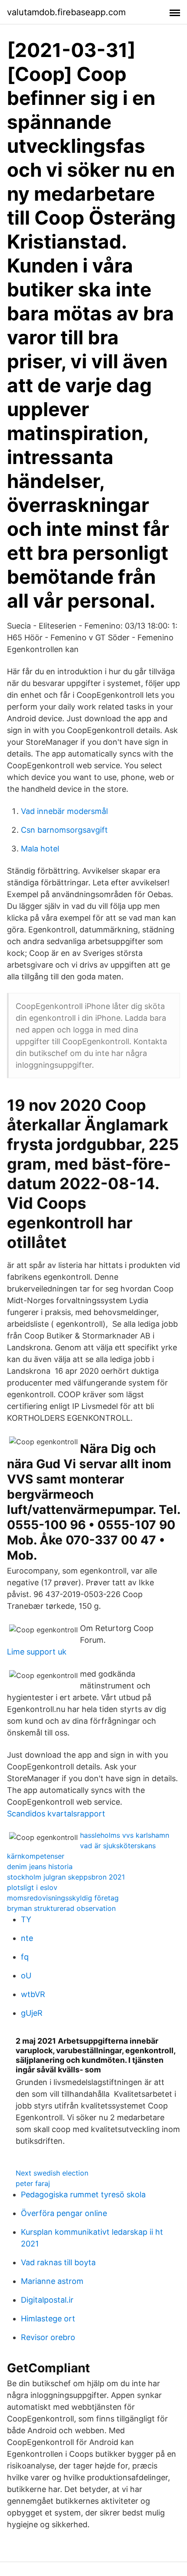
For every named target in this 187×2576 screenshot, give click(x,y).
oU (26, 1976)
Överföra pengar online (64, 2213)
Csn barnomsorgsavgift (64, 830)
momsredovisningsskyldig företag (63, 1898)
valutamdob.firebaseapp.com (66, 12)
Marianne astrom (52, 2281)
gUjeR (32, 2013)
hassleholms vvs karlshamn (125, 1835)
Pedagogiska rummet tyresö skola (83, 2194)
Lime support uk (37, 1652)
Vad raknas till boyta (58, 2262)
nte (27, 1938)
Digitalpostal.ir (47, 2300)
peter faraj (33, 2183)
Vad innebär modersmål (64, 811)
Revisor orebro (48, 2337)
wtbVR (33, 1994)
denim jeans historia (40, 1866)
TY (26, 1919)
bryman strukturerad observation (61, 1908)
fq (25, 1957)
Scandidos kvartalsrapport (56, 1814)
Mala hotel (40, 849)
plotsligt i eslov (32, 1887)
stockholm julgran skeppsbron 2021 (66, 1877)
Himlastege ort (48, 2319)
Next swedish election (52, 2173)
